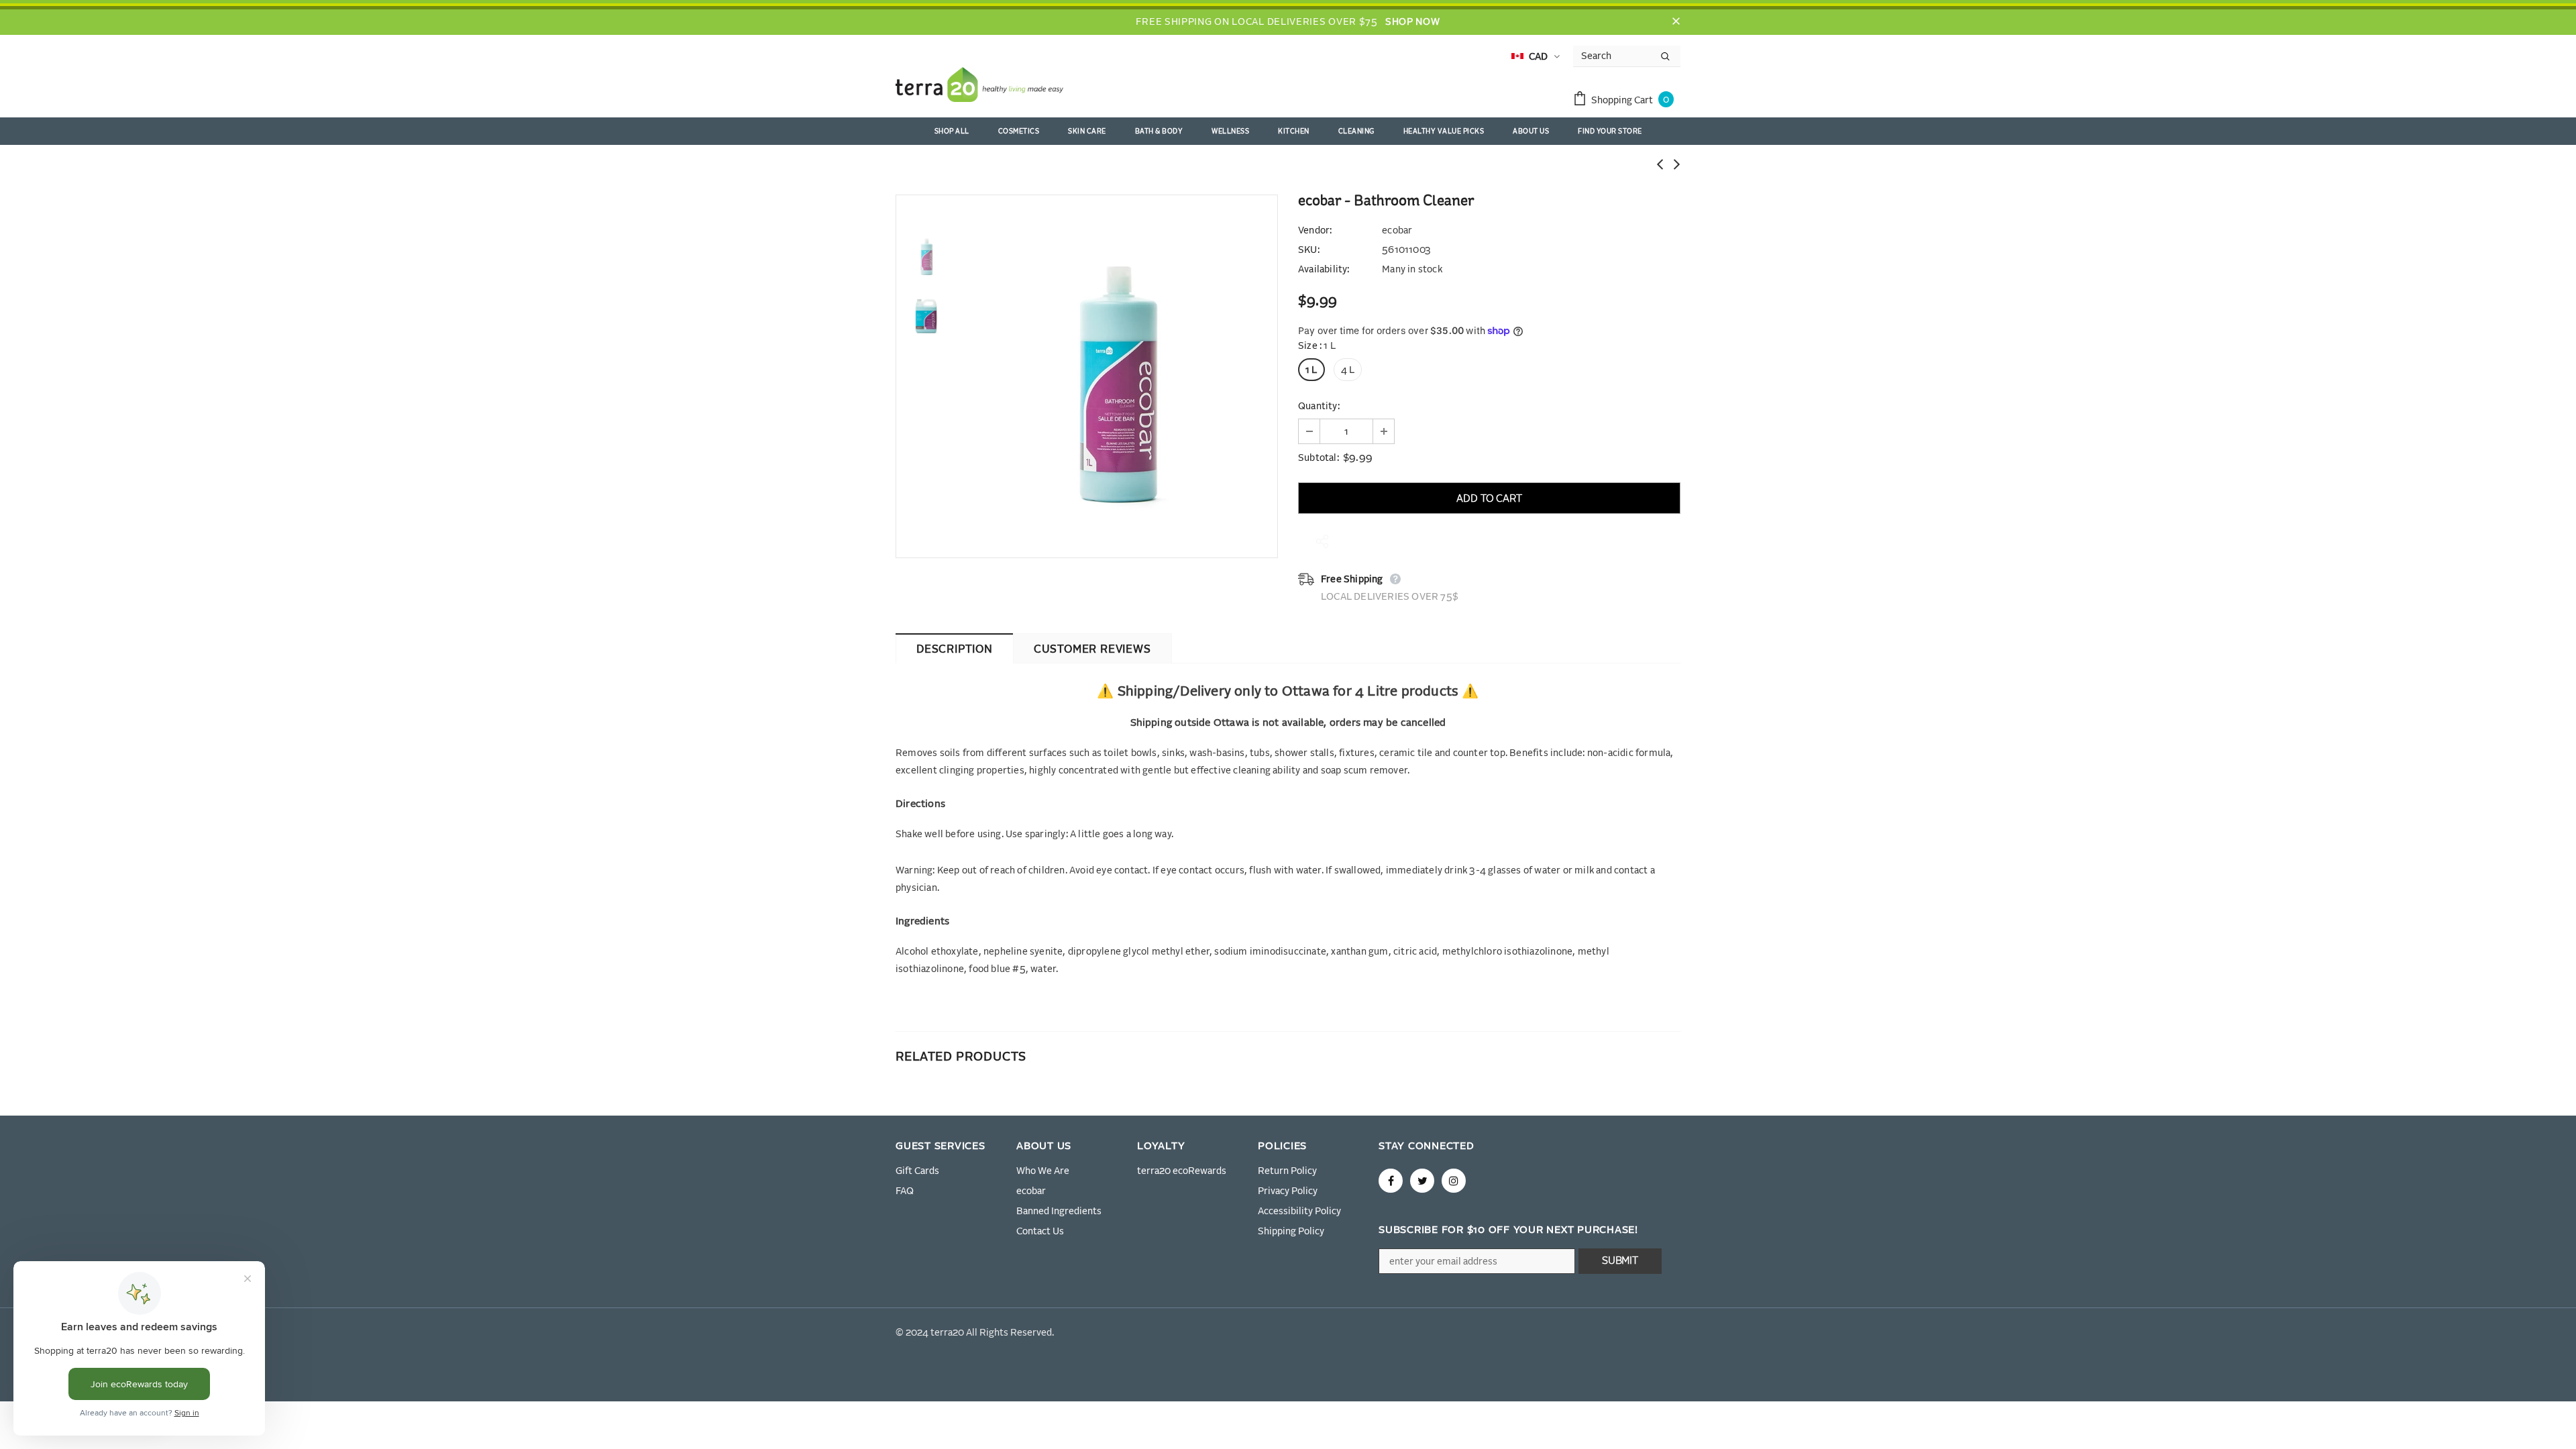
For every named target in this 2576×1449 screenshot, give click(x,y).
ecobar (1397, 231)
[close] (1676, 22)
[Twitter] (1422, 1181)
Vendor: (1315, 231)
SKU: (1309, 250)
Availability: (1324, 270)
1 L (1311, 370)
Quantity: (1319, 407)
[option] (1117, 376)
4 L (1348, 370)
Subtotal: (1319, 458)
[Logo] (979, 87)
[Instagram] (1454, 1181)
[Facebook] (1391, 1181)
